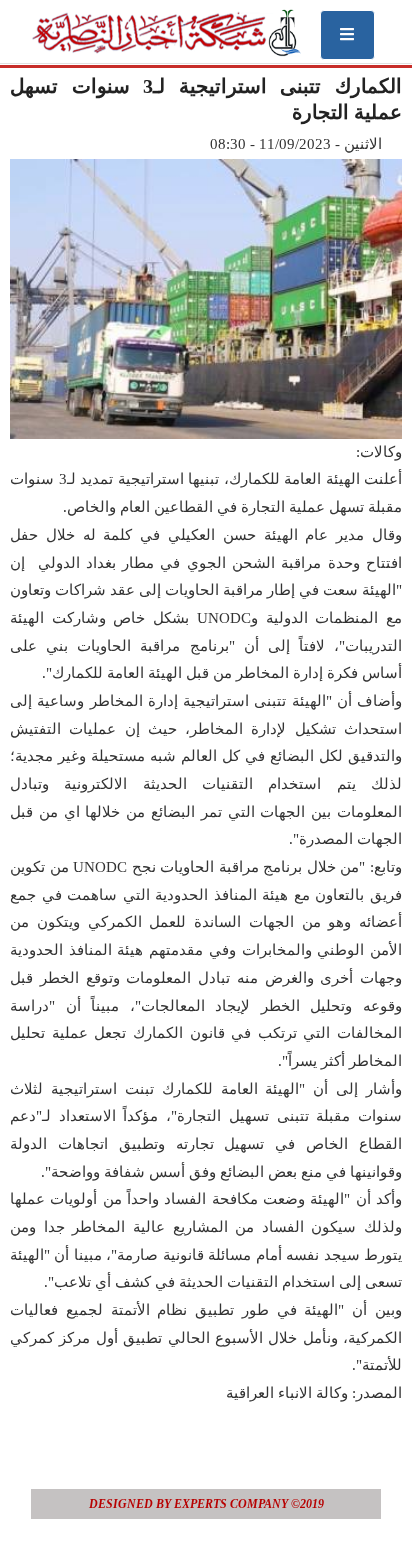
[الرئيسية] (165, 32)
